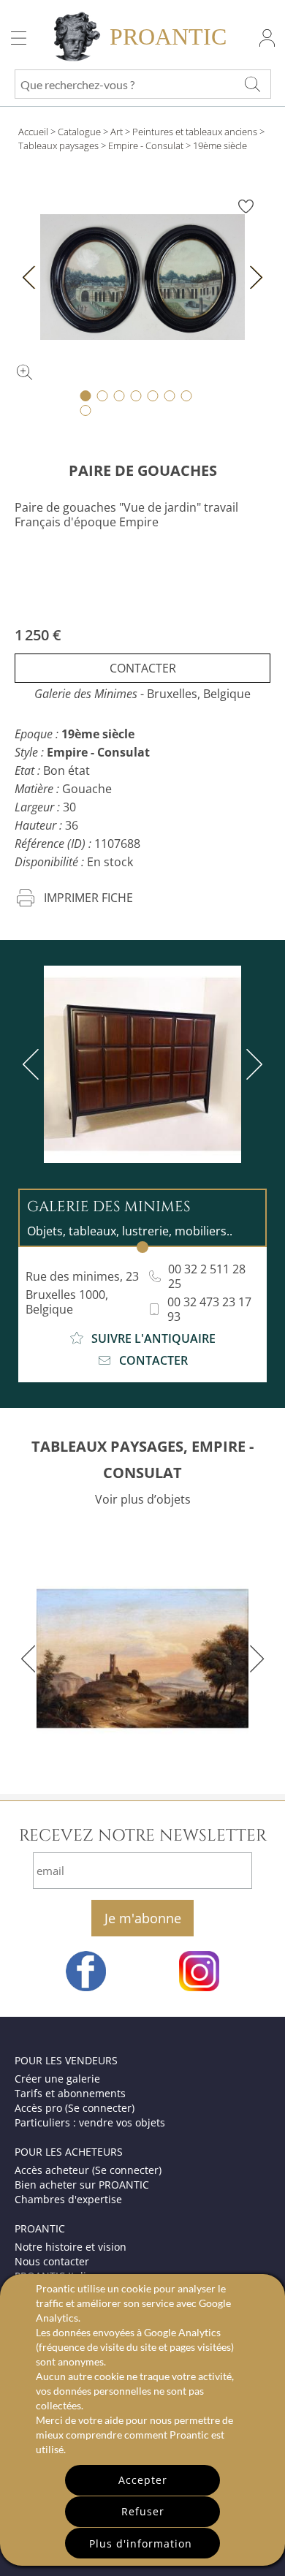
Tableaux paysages (58, 145)
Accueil (33, 132)
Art (117, 132)
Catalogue (79, 132)
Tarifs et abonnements (70, 2093)
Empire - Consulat (146, 145)
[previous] (34, 1064)
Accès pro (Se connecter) (75, 2108)
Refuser (143, 2511)
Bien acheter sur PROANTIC (82, 2185)
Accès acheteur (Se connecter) (88, 2170)
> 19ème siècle (216, 145)
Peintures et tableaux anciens (195, 132)
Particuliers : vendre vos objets (90, 2122)
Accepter (143, 2480)
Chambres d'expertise (68, 2199)
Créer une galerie (57, 2079)
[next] (251, 1064)
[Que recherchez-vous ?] (252, 84)
